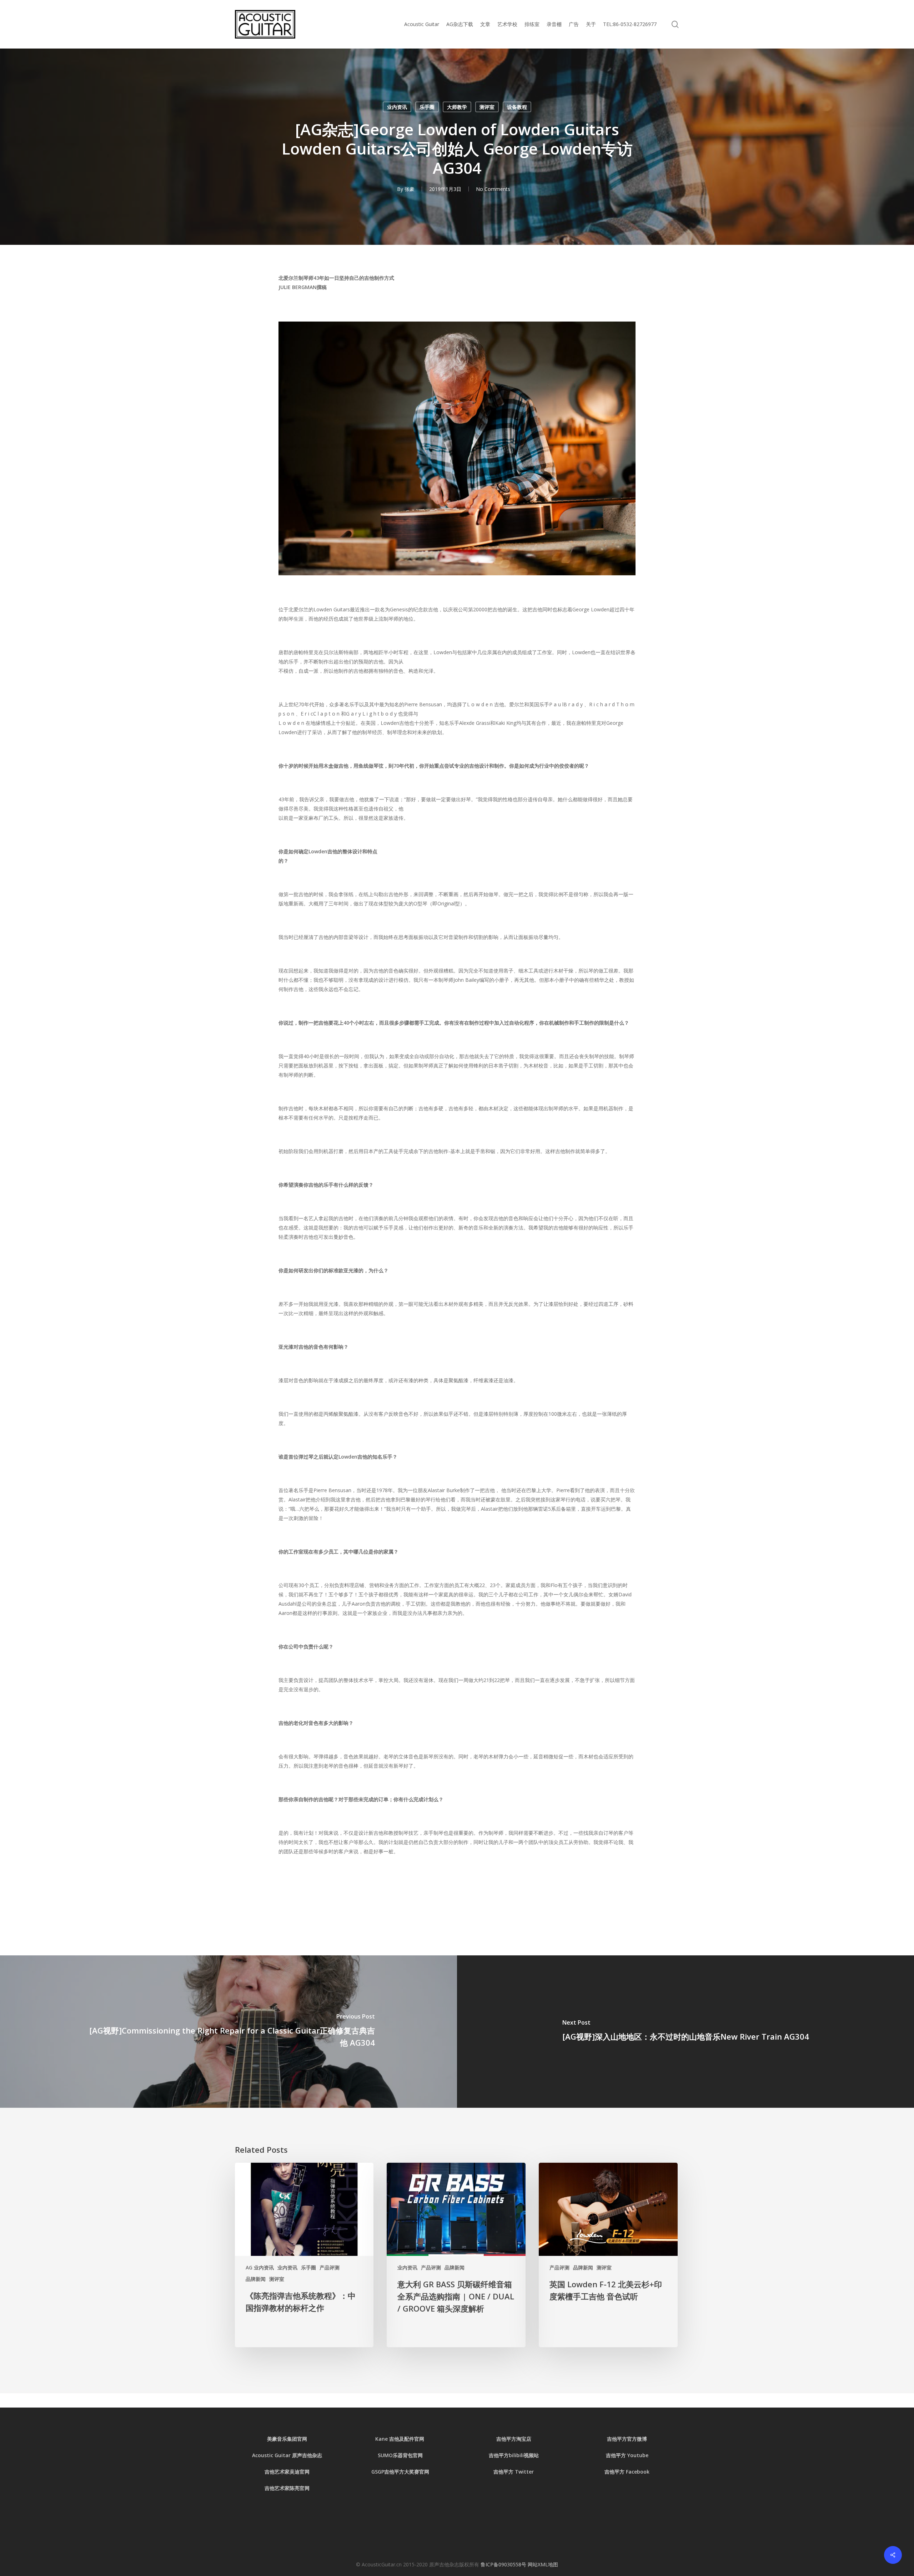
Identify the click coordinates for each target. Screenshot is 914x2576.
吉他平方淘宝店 (514, 2439)
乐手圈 (427, 107)
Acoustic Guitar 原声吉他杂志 (287, 2455)
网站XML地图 (543, 2564)
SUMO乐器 (390, 2455)
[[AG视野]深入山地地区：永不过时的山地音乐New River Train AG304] (685, 2032)
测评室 (487, 107)
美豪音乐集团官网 (287, 2439)
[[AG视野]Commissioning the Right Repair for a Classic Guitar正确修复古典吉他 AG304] (228, 2032)
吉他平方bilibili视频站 (514, 2455)
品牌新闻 (256, 2279)
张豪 (410, 189)
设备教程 (517, 107)
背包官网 (413, 2455)
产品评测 (330, 2267)
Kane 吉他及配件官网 (400, 2439)
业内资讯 (397, 107)
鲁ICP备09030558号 (504, 2564)
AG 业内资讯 (260, 2267)
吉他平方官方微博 (627, 2439)
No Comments (493, 189)
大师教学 (457, 107)
